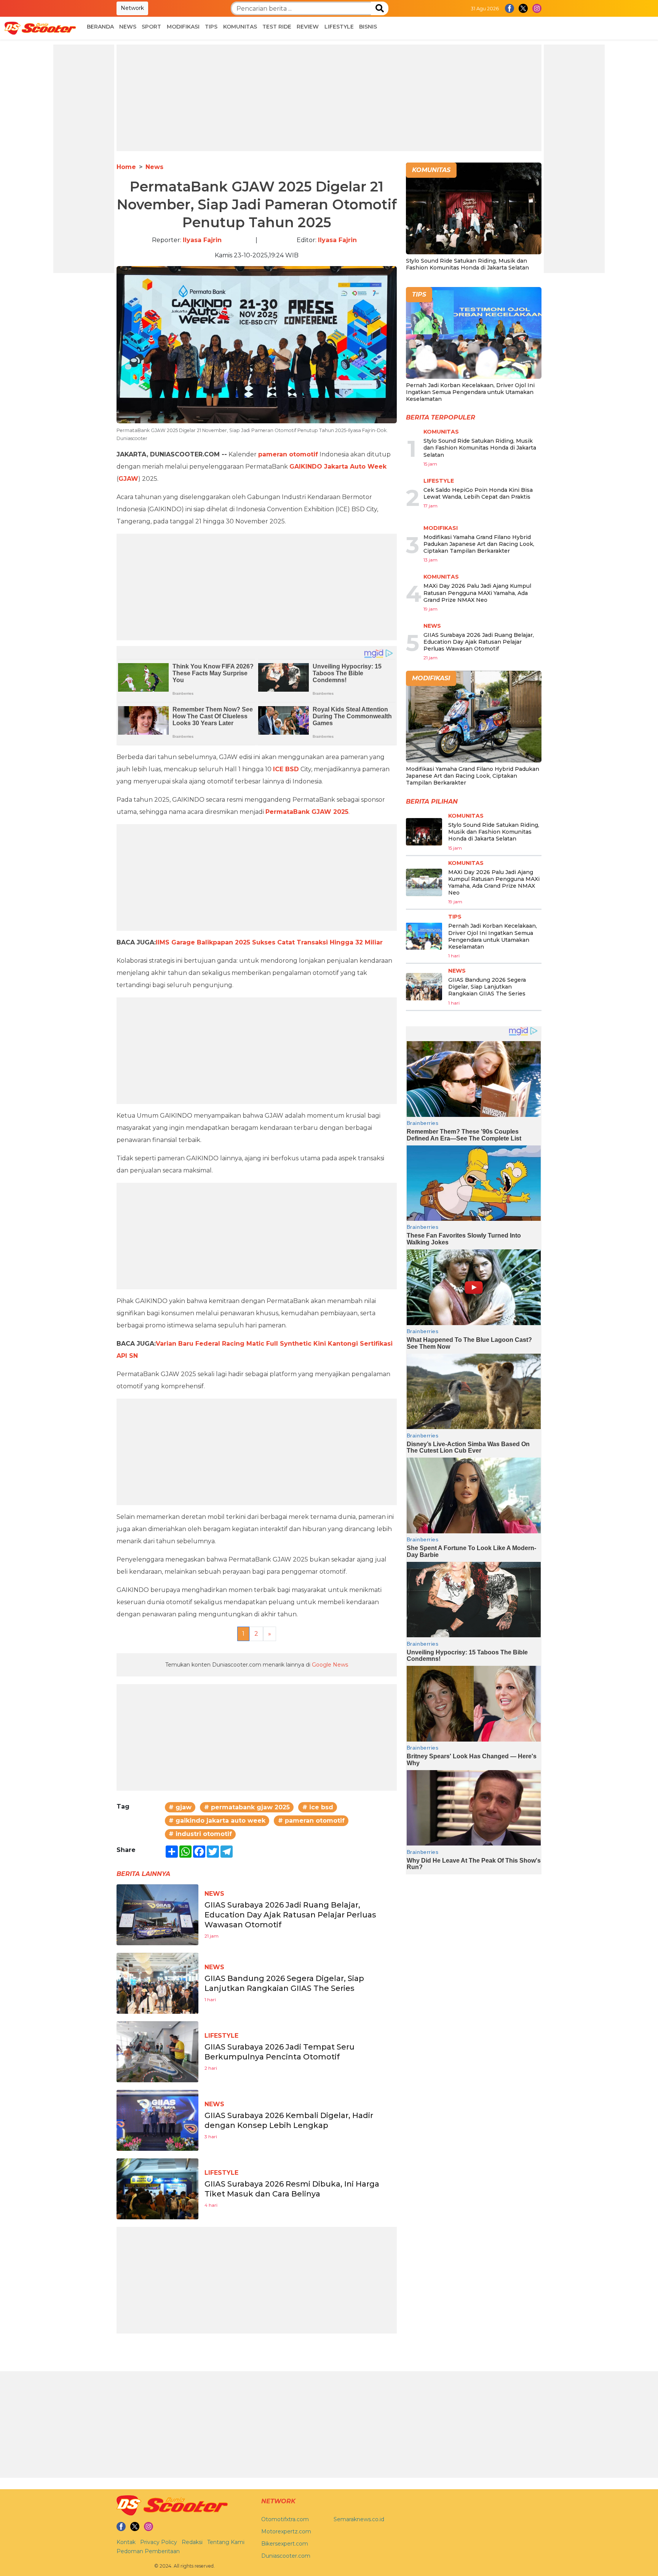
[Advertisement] (84, 159)
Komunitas (240, 27)
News (128, 27)
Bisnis (368, 27)
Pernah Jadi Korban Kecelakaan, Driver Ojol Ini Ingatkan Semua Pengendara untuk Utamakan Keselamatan (470, 392)
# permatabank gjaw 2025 (247, 1807)
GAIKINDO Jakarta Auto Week (338, 467)
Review (308, 27)
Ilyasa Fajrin (202, 240)
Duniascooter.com (286, 2556)
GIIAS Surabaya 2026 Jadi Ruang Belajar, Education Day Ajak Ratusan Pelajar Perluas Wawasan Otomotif (290, 1915)
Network (132, 8)
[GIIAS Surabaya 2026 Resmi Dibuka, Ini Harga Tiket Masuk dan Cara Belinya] (157, 2188)
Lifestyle (339, 27)
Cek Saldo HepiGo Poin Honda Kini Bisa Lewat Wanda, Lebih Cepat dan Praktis (478, 493)
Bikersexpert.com (285, 2544)
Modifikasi (183, 27)
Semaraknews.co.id (359, 2519)
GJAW (128, 479)
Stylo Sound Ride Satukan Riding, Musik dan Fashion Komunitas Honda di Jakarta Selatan (467, 264)
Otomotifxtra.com (285, 2519)
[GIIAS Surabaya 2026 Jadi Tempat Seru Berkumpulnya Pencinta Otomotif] (157, 2051)
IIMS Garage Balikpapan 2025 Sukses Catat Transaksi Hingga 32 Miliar (269, 942)
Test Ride (277, 27)
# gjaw (180, 1807)
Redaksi (192, 2542)
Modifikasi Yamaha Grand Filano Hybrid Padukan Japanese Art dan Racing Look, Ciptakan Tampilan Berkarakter (479, 544)
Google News (330, 1665)
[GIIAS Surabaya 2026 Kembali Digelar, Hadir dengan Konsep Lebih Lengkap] (157, 2120)
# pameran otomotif (311, 1821)
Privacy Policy (159, 2542)
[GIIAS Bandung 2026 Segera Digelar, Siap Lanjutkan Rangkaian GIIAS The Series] (157, 1983)
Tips (211, 27)
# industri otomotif (200, 1834)
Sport (151, 27)
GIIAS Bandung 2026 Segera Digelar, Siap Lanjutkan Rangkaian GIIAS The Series (487, 987)
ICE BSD (286, 769)
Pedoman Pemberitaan (148, 2551)
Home (126, 167)
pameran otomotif (288, 454)
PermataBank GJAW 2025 (307, 812)
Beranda (100, 27)
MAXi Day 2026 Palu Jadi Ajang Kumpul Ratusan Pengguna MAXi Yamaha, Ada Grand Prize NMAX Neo (477, 593)
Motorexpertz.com (286, 2531)
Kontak (126, 2542)
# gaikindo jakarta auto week (217, 1821)
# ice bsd (318, 1807)
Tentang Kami (226, 2542)
